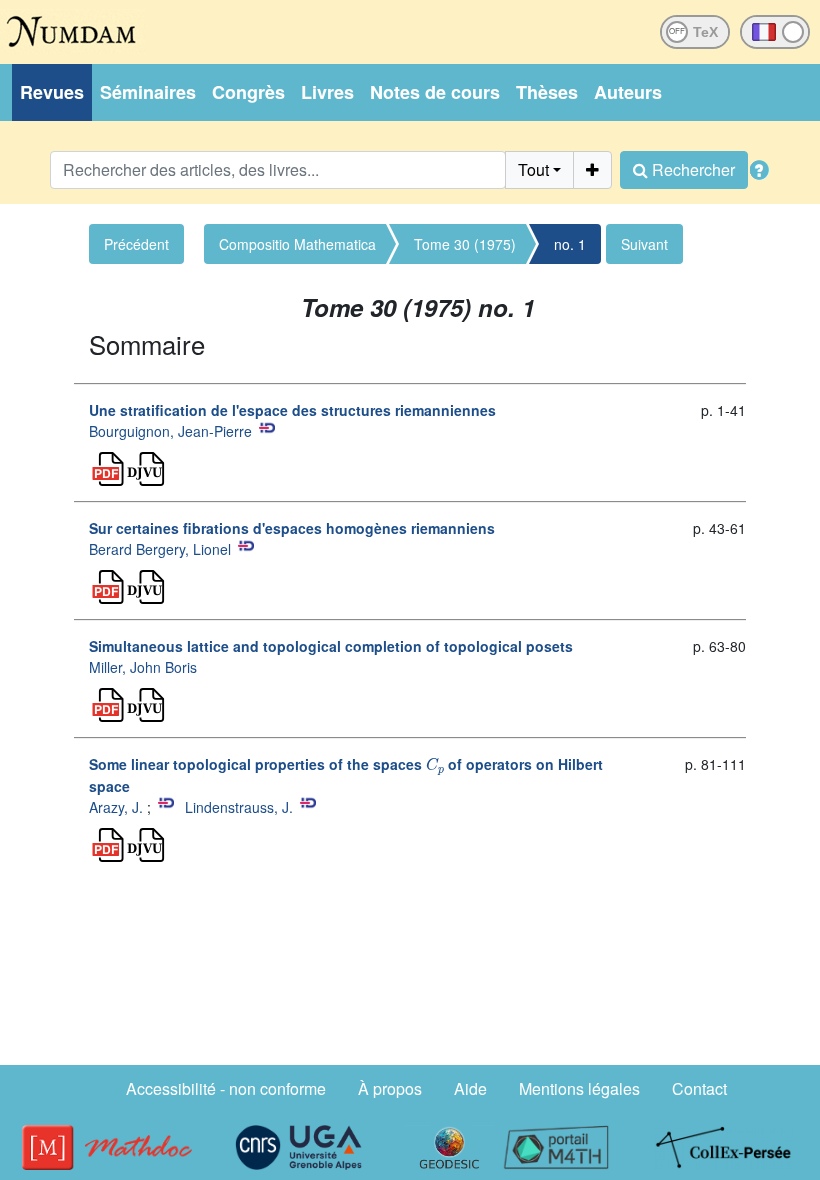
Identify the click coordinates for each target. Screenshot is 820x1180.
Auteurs (628, 92)
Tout (533, 169)
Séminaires (148, 92)
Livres (327, 92)
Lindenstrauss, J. (239, 807)
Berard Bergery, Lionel (160, 549)
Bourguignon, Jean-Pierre (170, 431)
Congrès (248, 92)
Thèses (547, 92)
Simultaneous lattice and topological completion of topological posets (331, 646)
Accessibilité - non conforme (226, 1088)
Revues (52, 92)
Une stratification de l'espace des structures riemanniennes (292, 410)
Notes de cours (435, 92)
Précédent (136, 244)
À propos (390, 1088)
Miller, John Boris (143, 667)
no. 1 (570, 244)
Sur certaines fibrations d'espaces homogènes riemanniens (292, 528)
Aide (470, 1088)
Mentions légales (579, 1088)
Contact (699, 1088)
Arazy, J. (116, 807)
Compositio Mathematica (297, 244)
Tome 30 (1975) (465, 244)
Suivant (644, 244)
